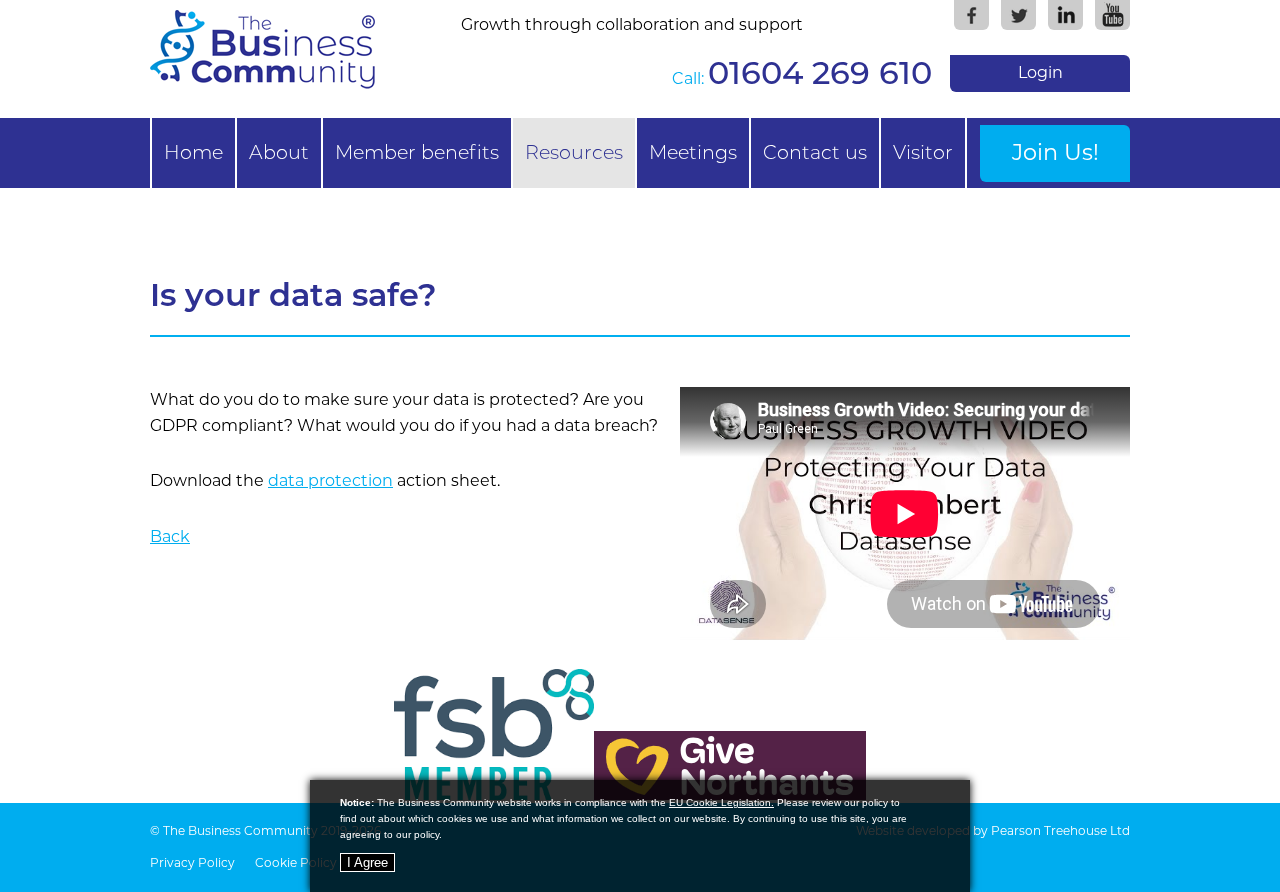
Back (170, 536)
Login (1040, 72)
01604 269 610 (820, 72)
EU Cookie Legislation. (721, 802)
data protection (330, 480)
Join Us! (1055, 152)
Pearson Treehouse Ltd (1060, 830)
